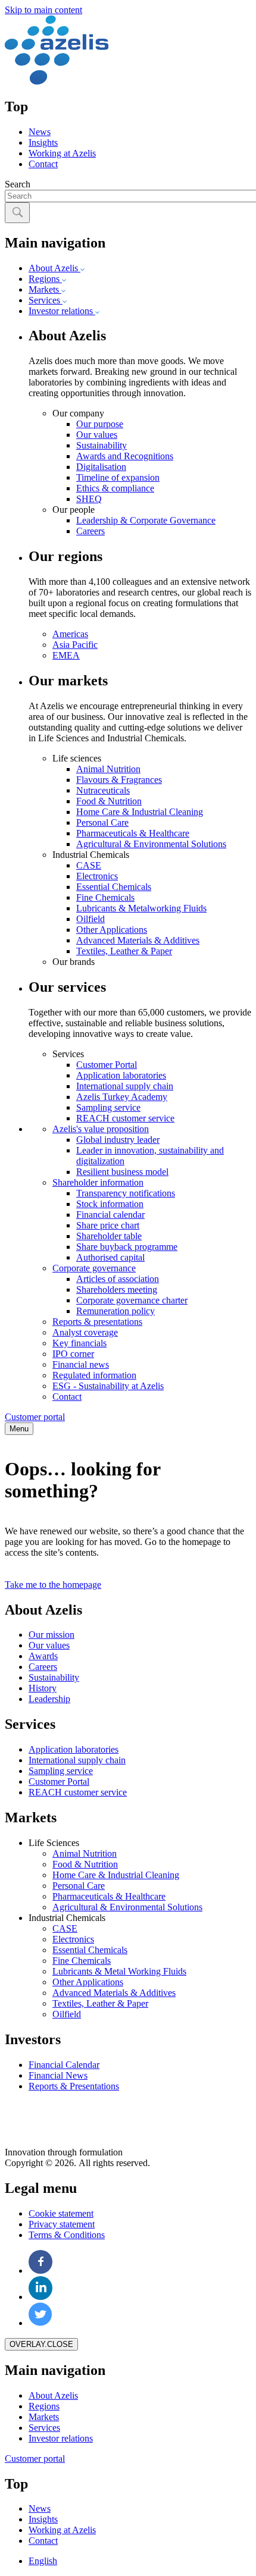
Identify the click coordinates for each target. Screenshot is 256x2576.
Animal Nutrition (108, 769)
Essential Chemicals (114, 887)
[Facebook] (41, 2271)
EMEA (66, 655)
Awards (43, 1656)
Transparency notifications (126, 1193)
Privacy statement (62, 2224)
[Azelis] (57, 81)
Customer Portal (107, 1065)
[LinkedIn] (41, 2297)
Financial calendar (110, 1215)
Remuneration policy (115, 1311)
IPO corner (73, 1354)
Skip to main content (43, 10)
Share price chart (108, 1225)
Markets (45, 289)
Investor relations (62, 311)
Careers (90, 531)
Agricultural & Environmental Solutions (151, 844)
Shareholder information (98, 1182)
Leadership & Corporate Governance (146, 520)
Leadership (49, 1699)
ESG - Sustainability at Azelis (108, 1386)
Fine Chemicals (105, 897)
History (43, 1688)
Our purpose (100, 424)
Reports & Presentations (74, 2086)
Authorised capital (110, 1257)
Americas (70, 634)
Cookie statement (61, 2213)
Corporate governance (94, 1268)
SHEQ (89, 499)
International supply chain (125, 1086)
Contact (43, 164)
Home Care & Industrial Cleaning (140, 812)
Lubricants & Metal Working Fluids (119, 1971)
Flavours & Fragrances (119, 780)
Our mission (51, 1635)
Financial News (58, 2075)
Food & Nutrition (109, 801)
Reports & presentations (97, 1322)
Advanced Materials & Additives (138, 940)
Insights (43, 142)
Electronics (97, 876)
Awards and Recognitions (125, 456)
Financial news (81, 1364)
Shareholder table (109, 1236)
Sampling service (108, 1107)
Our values (97, 435)
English (43, 2561)
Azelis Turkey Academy (122, 1097)
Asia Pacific (75, 645)
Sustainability (102, 445)
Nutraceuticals (103, 790)
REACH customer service (125, 1118)
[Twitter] (40, 2323)
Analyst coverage (85, 1332)
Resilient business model (122, 1172)
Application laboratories (121, 1075)
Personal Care (102, 822)
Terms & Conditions (67, 2235)
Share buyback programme (127, 1247)
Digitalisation (101, 467)
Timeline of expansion (118, 477)
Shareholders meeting (117, 1289)
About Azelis (54, 268)
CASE (89, 865)
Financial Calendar (64, 2065)
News (40, 132)
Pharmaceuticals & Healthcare (133, 833)
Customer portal (35, 1417)
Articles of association (118, 1279)
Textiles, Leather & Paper (124, 951)
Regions (45, 279)
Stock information (110, 1204)
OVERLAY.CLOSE (41, 2344)
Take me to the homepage (53, 1585)
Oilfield (90, 919)
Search (18, 184)
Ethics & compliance (115, 488)
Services (46, 300)
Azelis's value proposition (101, 1129)
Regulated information (94, 1375)
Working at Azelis (62, 153)
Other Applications (112, 930)
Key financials (79, 1343)
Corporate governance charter (132, 1300)
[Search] (17, 213)
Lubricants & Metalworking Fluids (141, 908)
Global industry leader (118, 1140)
